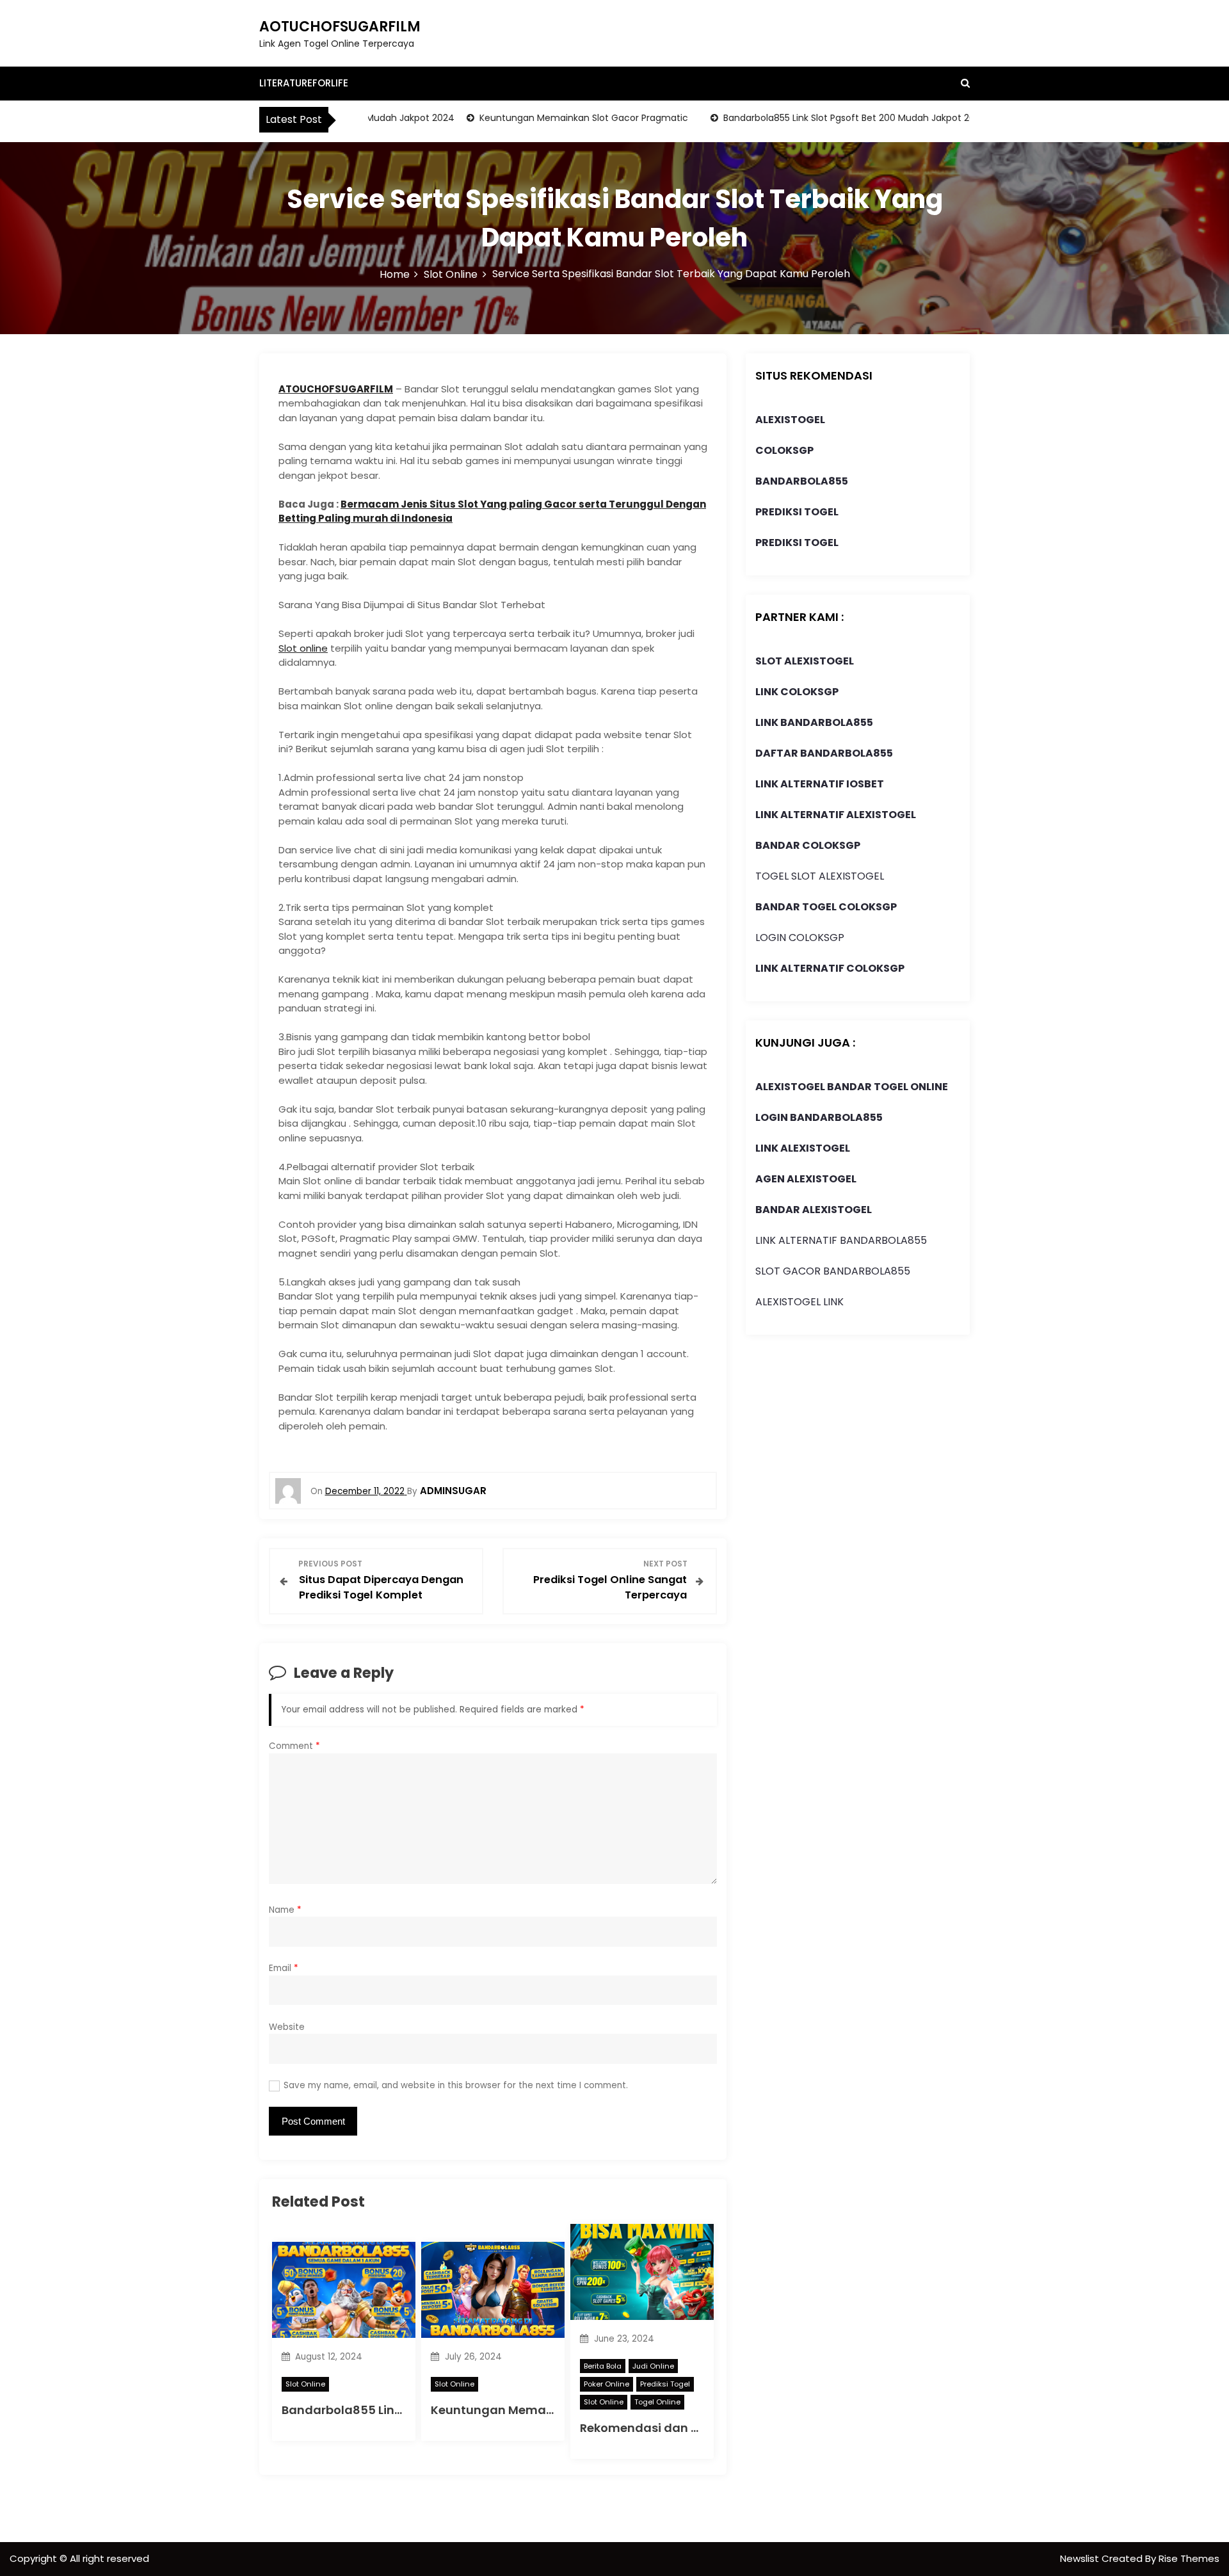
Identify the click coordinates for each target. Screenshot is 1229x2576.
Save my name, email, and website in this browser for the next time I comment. (456, 2085)
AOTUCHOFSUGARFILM (340, 27)
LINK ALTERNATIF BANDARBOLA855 (841, 1240)
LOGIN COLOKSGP (800, 938)
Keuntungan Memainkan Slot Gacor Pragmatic (545, 118)
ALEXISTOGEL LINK (799, 1302)
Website (287, 2027)
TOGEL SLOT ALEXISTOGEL (820, 876)
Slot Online (305, 2384)
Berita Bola (603, 2366)
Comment (294, 1746)
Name (285, 1910)
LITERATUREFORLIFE (304, 83)
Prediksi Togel (665, 2384)
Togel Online (657, 2402)
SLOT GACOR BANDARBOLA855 (833, 1271)
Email (284, 1968)
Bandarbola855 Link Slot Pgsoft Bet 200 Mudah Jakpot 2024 (816, 118)
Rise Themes (1189, 2558)
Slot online (303, 648)
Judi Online (653, 2366)
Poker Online (606, 2384)
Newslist (1081, 2558)
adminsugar (453, 1491)
